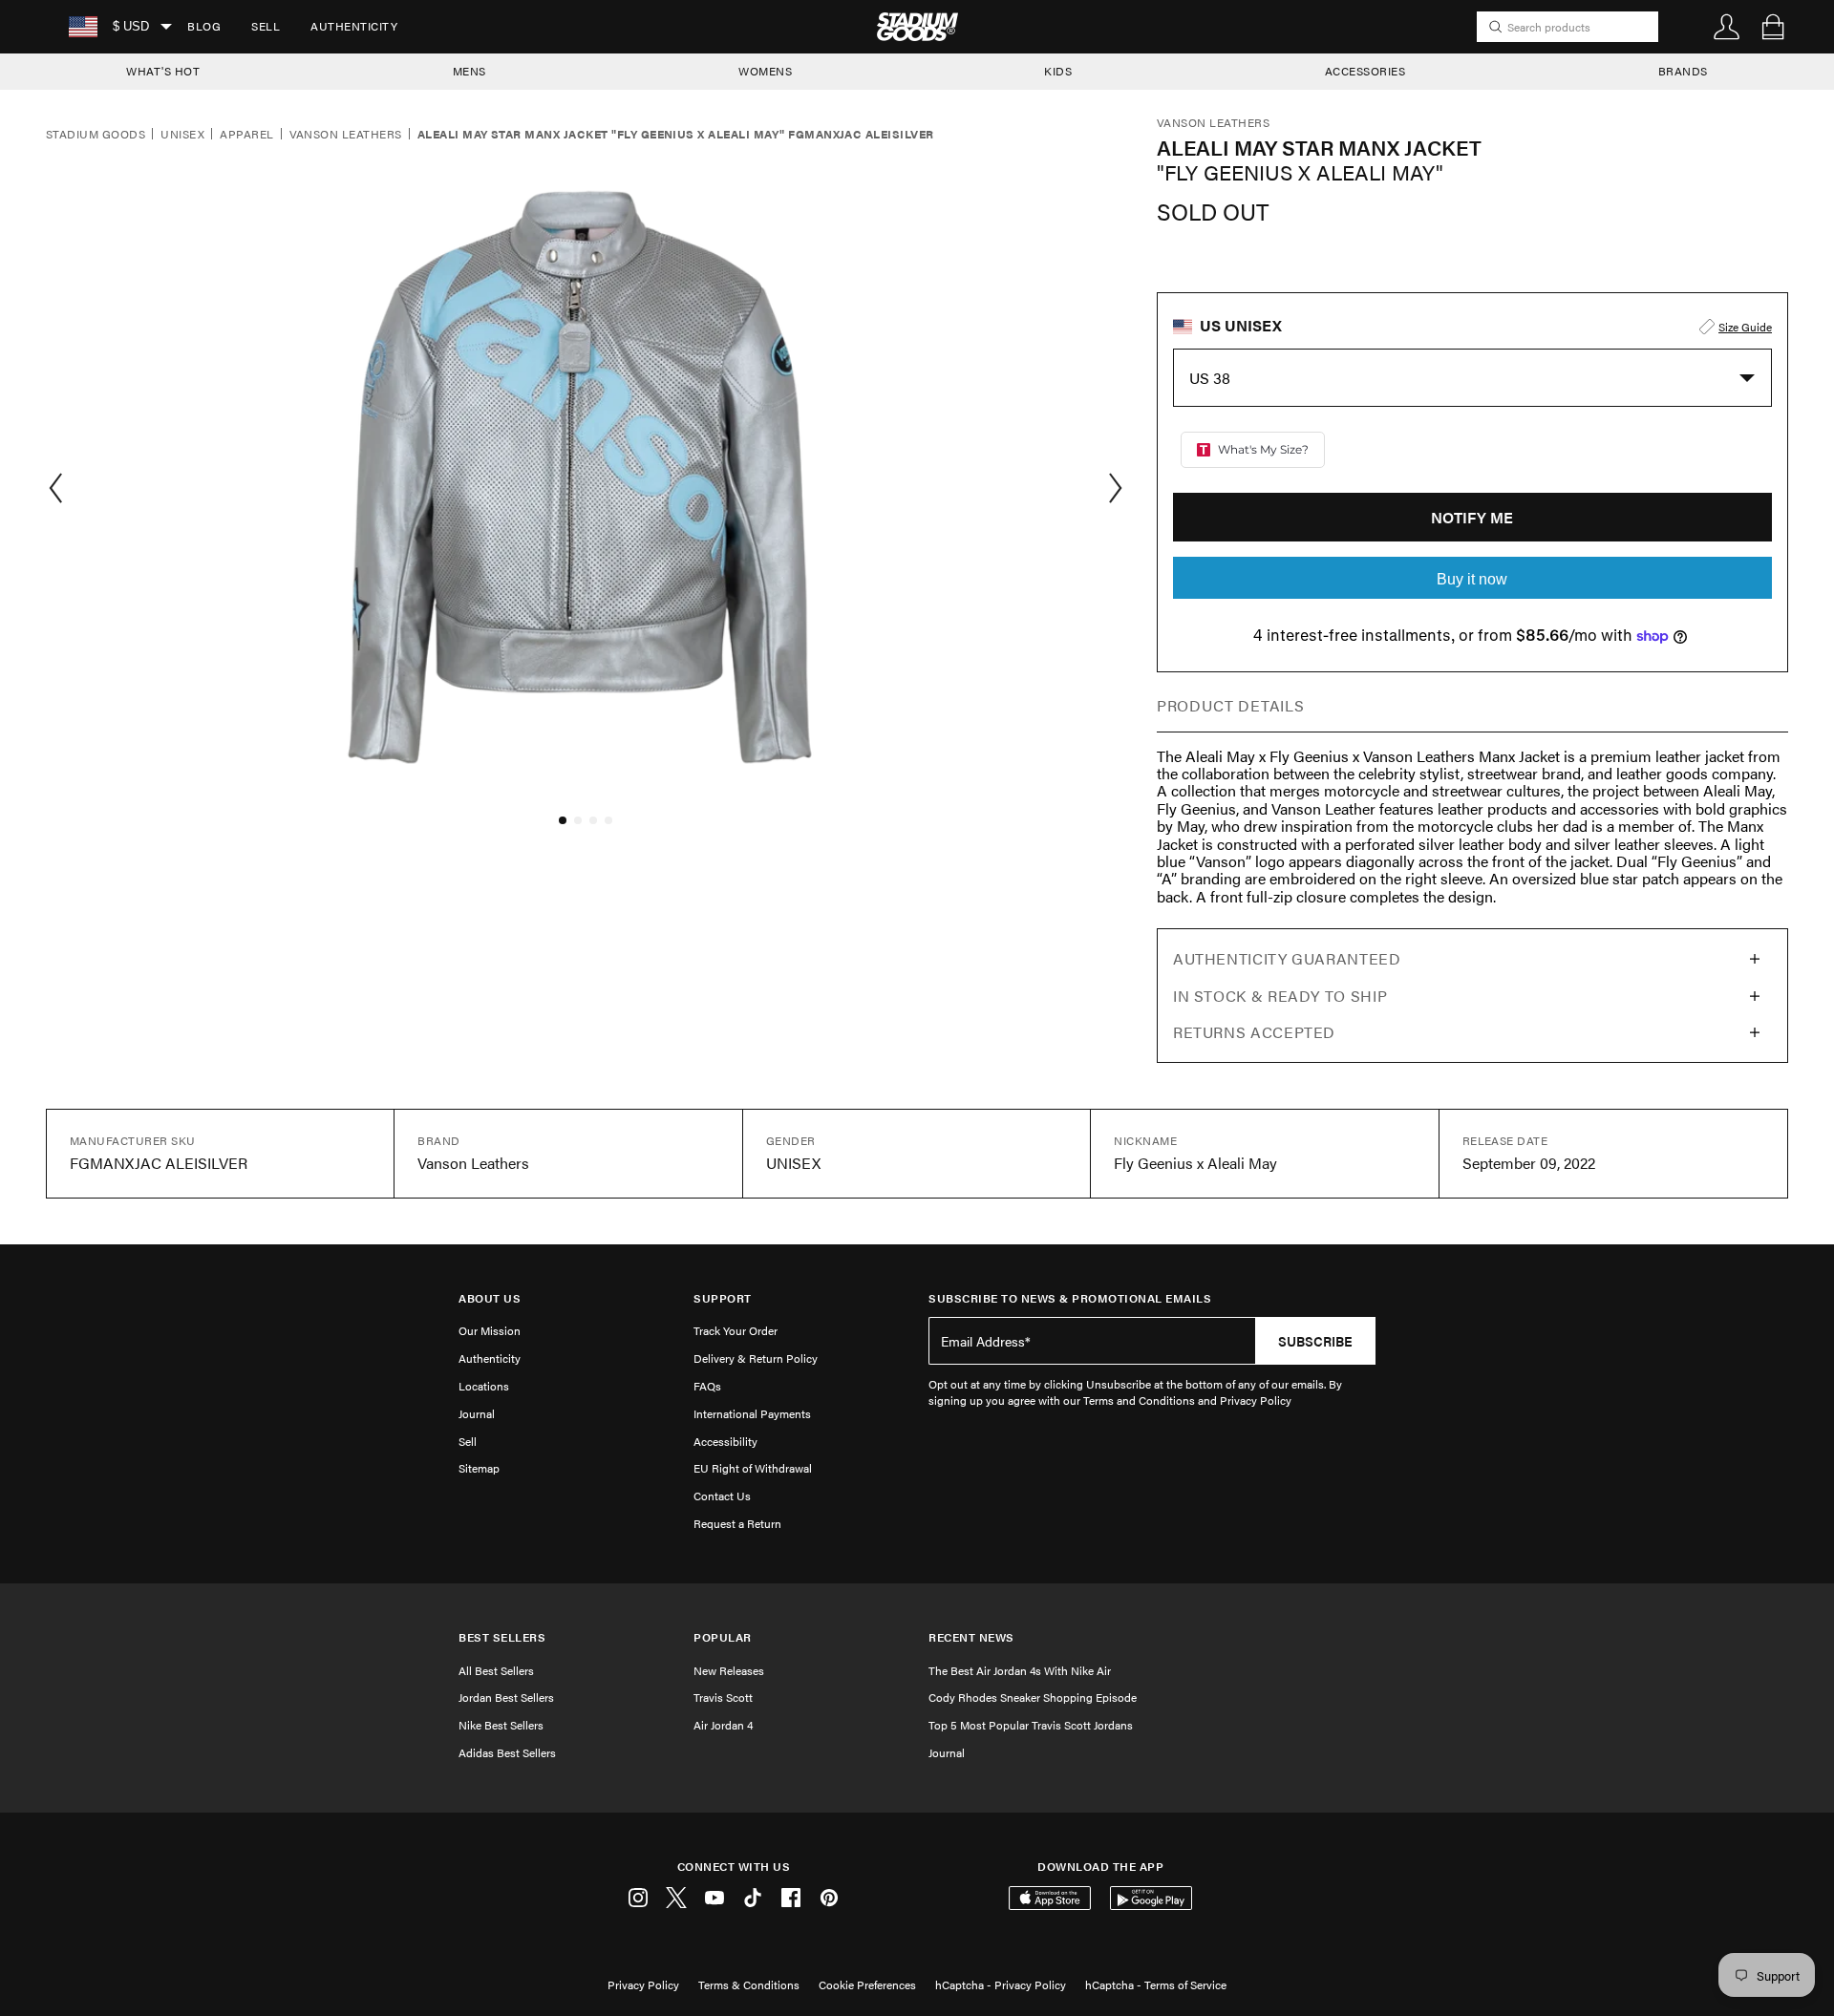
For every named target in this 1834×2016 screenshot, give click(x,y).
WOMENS (765, 71)
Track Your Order (736, 1330)
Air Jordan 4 (723, 1725)
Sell (266, 26)
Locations (484, 1386)
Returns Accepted (1254, 1032)
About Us (490, 1298)
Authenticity (354, 26)
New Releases (729, 1670)
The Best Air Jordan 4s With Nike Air (1020, 1670)
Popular (723, 1637)
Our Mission (490, 1330)
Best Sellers (502, 1637)
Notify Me (1472, 517)
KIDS (1058, 71)
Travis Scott (723, 1697)
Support (723, 1298)
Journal (477, 1413)
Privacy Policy (643, 1984)
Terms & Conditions (749, 1984)
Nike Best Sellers (501, 1725)
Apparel (246, 135)
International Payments (752, 1413)
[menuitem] (204, 27)
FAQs (707, 1386)
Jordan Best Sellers (506, 1697)
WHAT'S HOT (163, 71)
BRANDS (1683, 71)
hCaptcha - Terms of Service (1156, 1984)
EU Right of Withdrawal (753, 1468)
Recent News (971, 1637)
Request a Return (737, 1523)
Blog (204, 26)
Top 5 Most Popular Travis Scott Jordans (1031, 1725)
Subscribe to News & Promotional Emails (1070, 1298)
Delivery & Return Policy (756, 1358)
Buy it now (1472, 579)
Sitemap (479, 1468)
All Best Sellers (496, 1670)
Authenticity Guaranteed (1287, 958)
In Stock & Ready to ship (1280, 996)
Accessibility (725, 1441)
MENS (469, 71)
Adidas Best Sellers (507, 1752)
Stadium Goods (96, 135)
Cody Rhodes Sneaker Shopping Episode (1033, 1697)
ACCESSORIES (1365, 71)
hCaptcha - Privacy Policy (1001, 1984)
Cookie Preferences (867, 1984)
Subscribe (1315, 1341)
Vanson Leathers (346, 135)
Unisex (182, 135)
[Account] (1727, 27)
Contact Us (722, 1496)
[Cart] (1773, 27)
